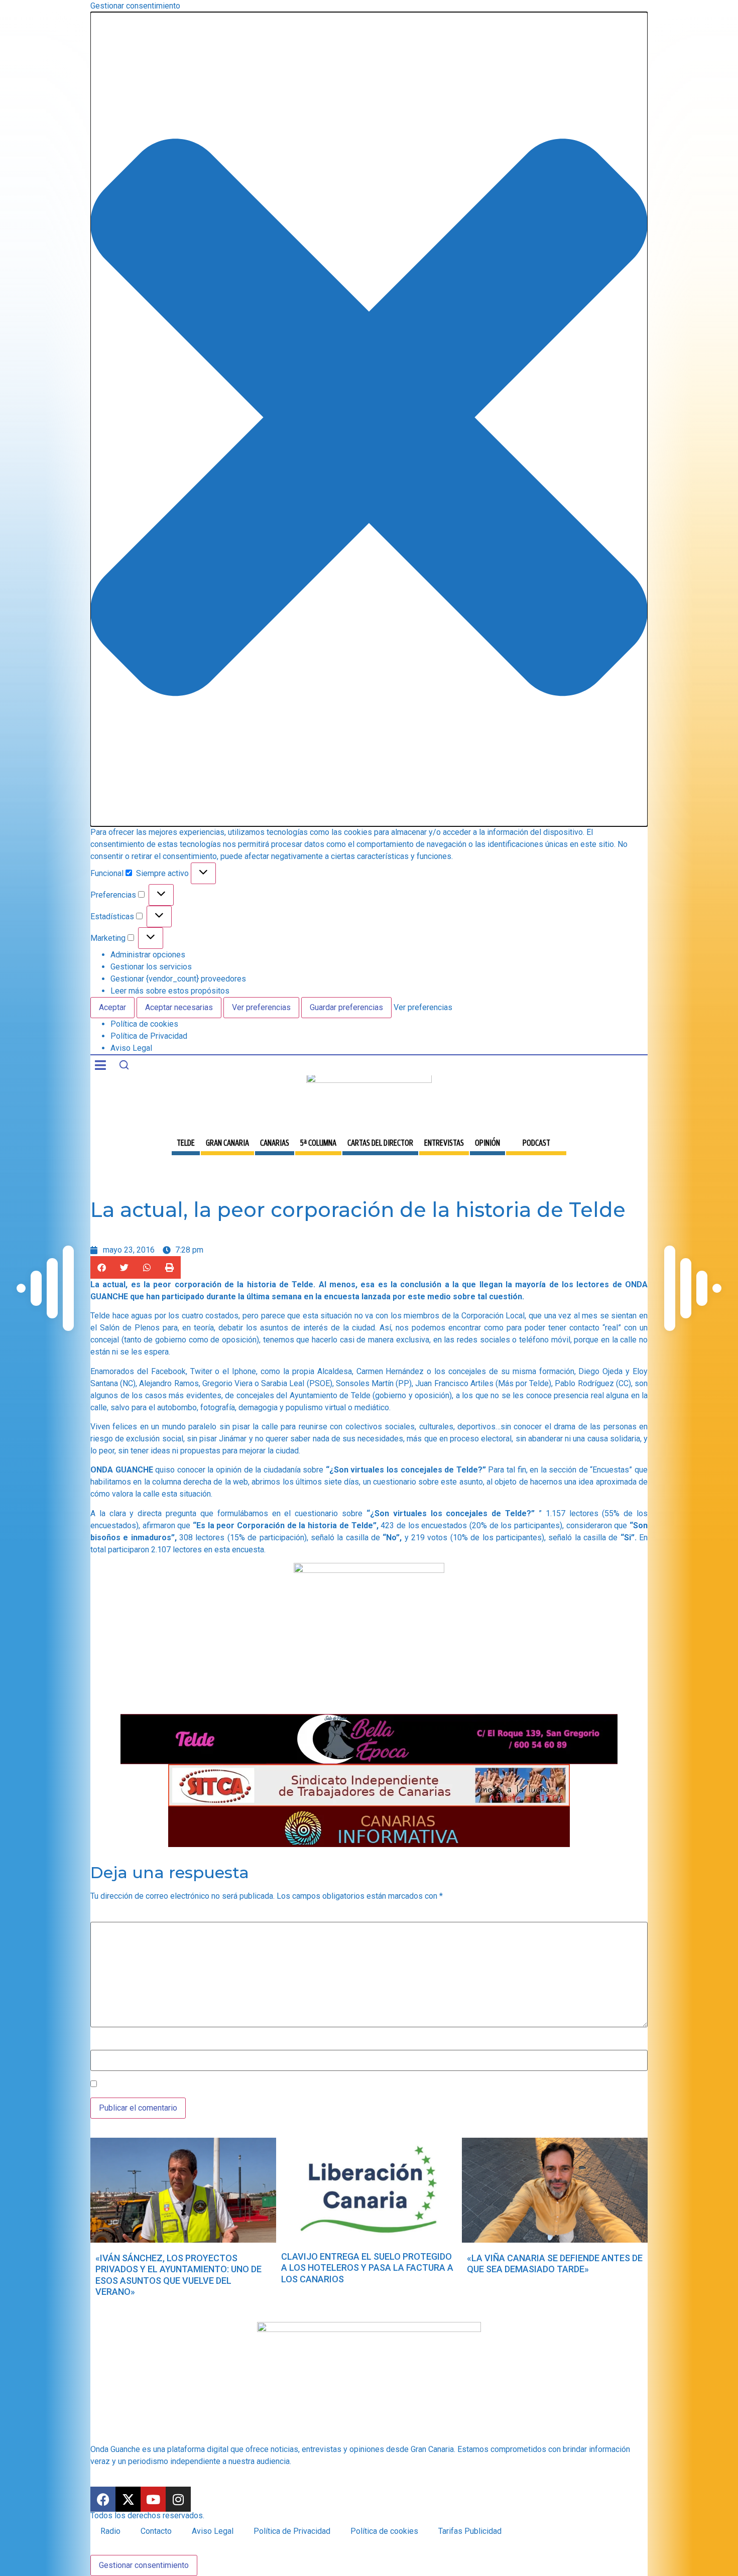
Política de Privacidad (149, 1036)
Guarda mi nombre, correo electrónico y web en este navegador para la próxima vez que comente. (269, 2084)
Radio (110, 2531)
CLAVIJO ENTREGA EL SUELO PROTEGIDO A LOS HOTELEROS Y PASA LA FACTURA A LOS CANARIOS (367, 2268)
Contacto (156, 2531)
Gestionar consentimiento (144, 2565)
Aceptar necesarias (179, 1007)
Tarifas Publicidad (470, 2531)
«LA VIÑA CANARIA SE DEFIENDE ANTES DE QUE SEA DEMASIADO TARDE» (555, 2264)
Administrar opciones (148, 955)
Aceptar (112, 1007)
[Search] (124, 1065)
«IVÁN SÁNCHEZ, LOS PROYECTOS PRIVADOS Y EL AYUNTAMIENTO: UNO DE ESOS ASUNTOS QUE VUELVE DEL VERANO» (178, 2275)
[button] (369, 419)
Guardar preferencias (346, 1007)
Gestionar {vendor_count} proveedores (178, 979)
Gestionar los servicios (151, 967)
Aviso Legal (131, 1048)
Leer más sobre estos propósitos (170, 991)
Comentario (113, 1916)
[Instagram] (178, 2499)
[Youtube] (153, 2499)
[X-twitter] (128, 2499)
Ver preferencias (261, 1007)
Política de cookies (144, 1024)
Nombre (104, 2044)
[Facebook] (103, 2499)
